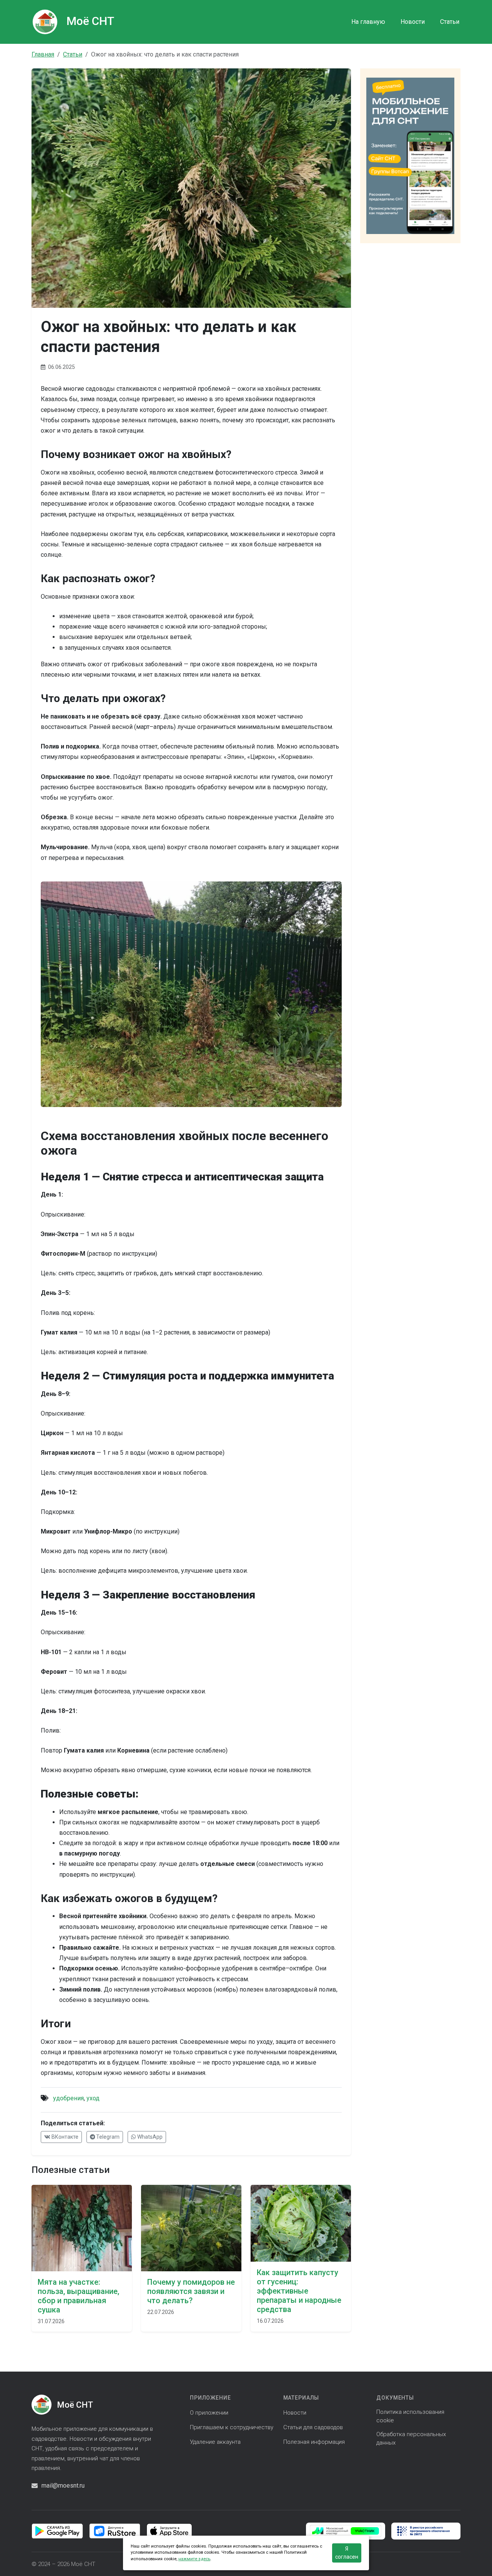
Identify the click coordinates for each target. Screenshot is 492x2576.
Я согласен (347, 2553)
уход (93, 2098)
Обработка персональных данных (411, 2438)
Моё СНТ (90, 21)
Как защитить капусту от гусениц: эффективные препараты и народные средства (299, 2291)
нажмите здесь (194, 2559)
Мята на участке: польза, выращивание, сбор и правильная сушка (78, 2296)
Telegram (107, 2137)
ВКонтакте (64, 2137)
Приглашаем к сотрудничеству (232, 2427)
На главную (368, 22)
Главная (43, 54)
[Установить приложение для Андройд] (57, 2530)
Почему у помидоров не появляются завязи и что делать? (191, 2291)
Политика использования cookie (410, 2416)
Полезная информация (314, 2442)
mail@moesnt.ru (63, 2486)
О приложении (209, 2413)
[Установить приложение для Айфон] (169, 2530)
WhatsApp (149, 2137)
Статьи (450, 22)
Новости (413, 22)
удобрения (68, 2098)
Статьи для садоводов (313, 2427)
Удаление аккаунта (215, 2442)
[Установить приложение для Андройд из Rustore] (115, 2530)
